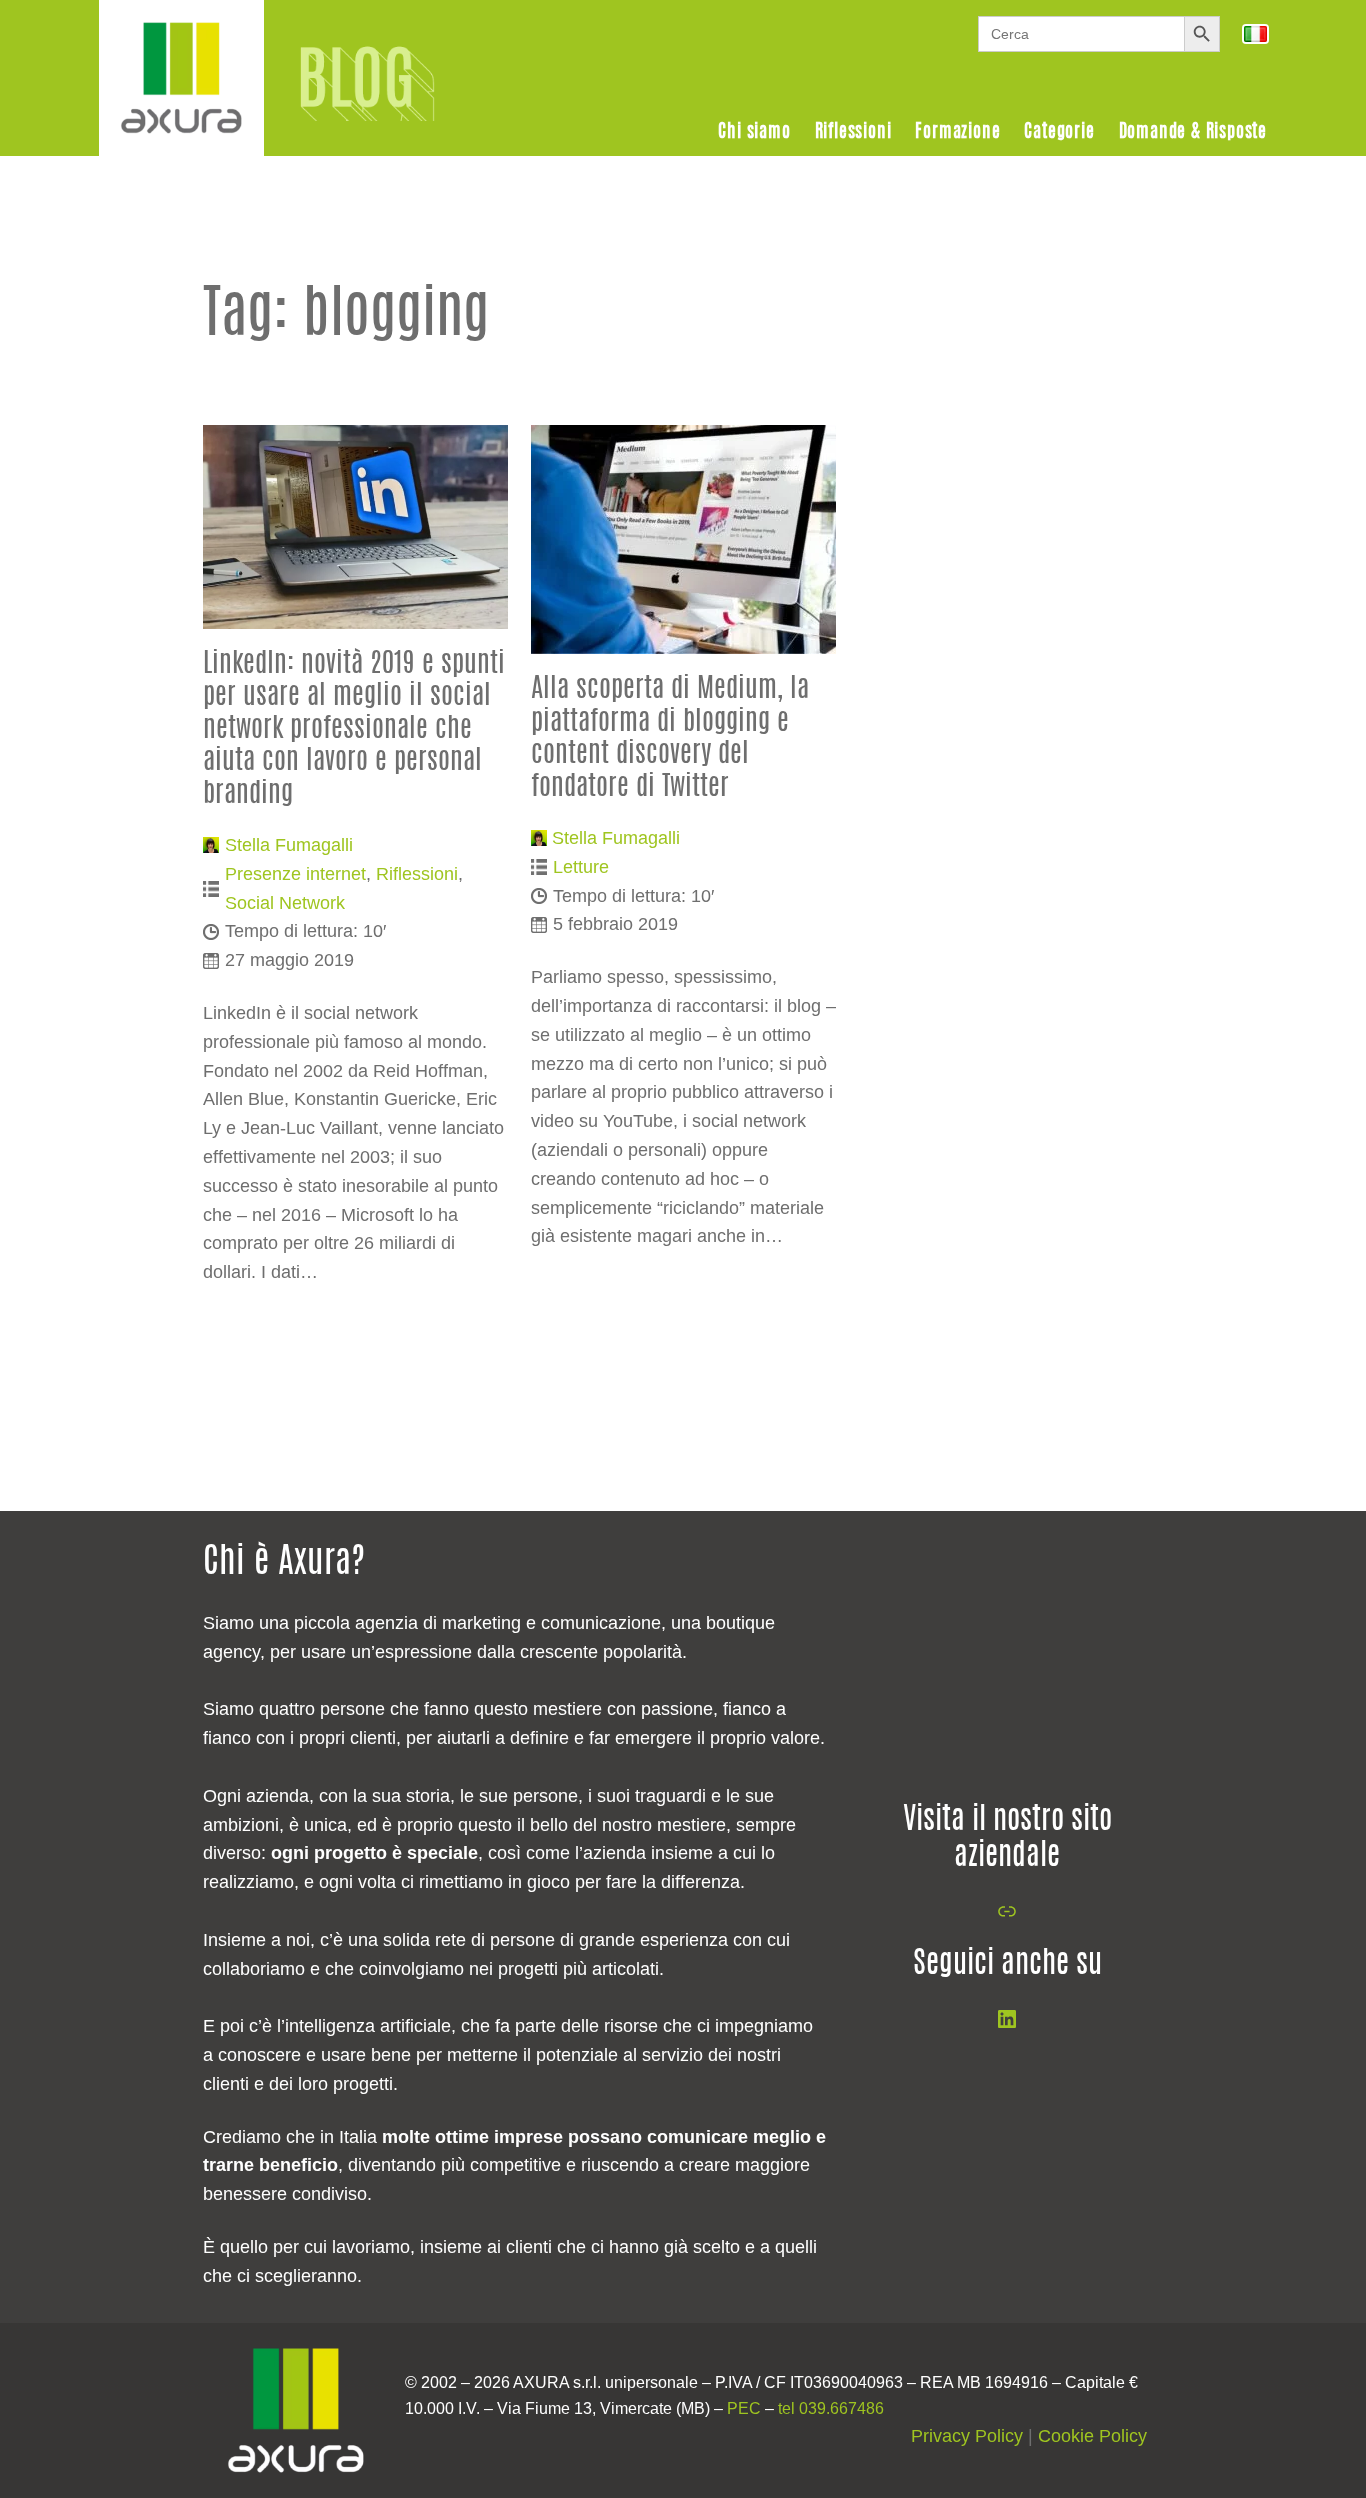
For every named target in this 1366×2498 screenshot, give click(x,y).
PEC (744, 2408)
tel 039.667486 (831, 2408)
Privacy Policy (967, 2436)
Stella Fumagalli (289, 845)
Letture (581, 867)
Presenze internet (295, 874)
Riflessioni (417, 874)
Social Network (285, 903)
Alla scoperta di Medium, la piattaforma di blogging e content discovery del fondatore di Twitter (670, 738)
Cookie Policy (1092, 2436)
